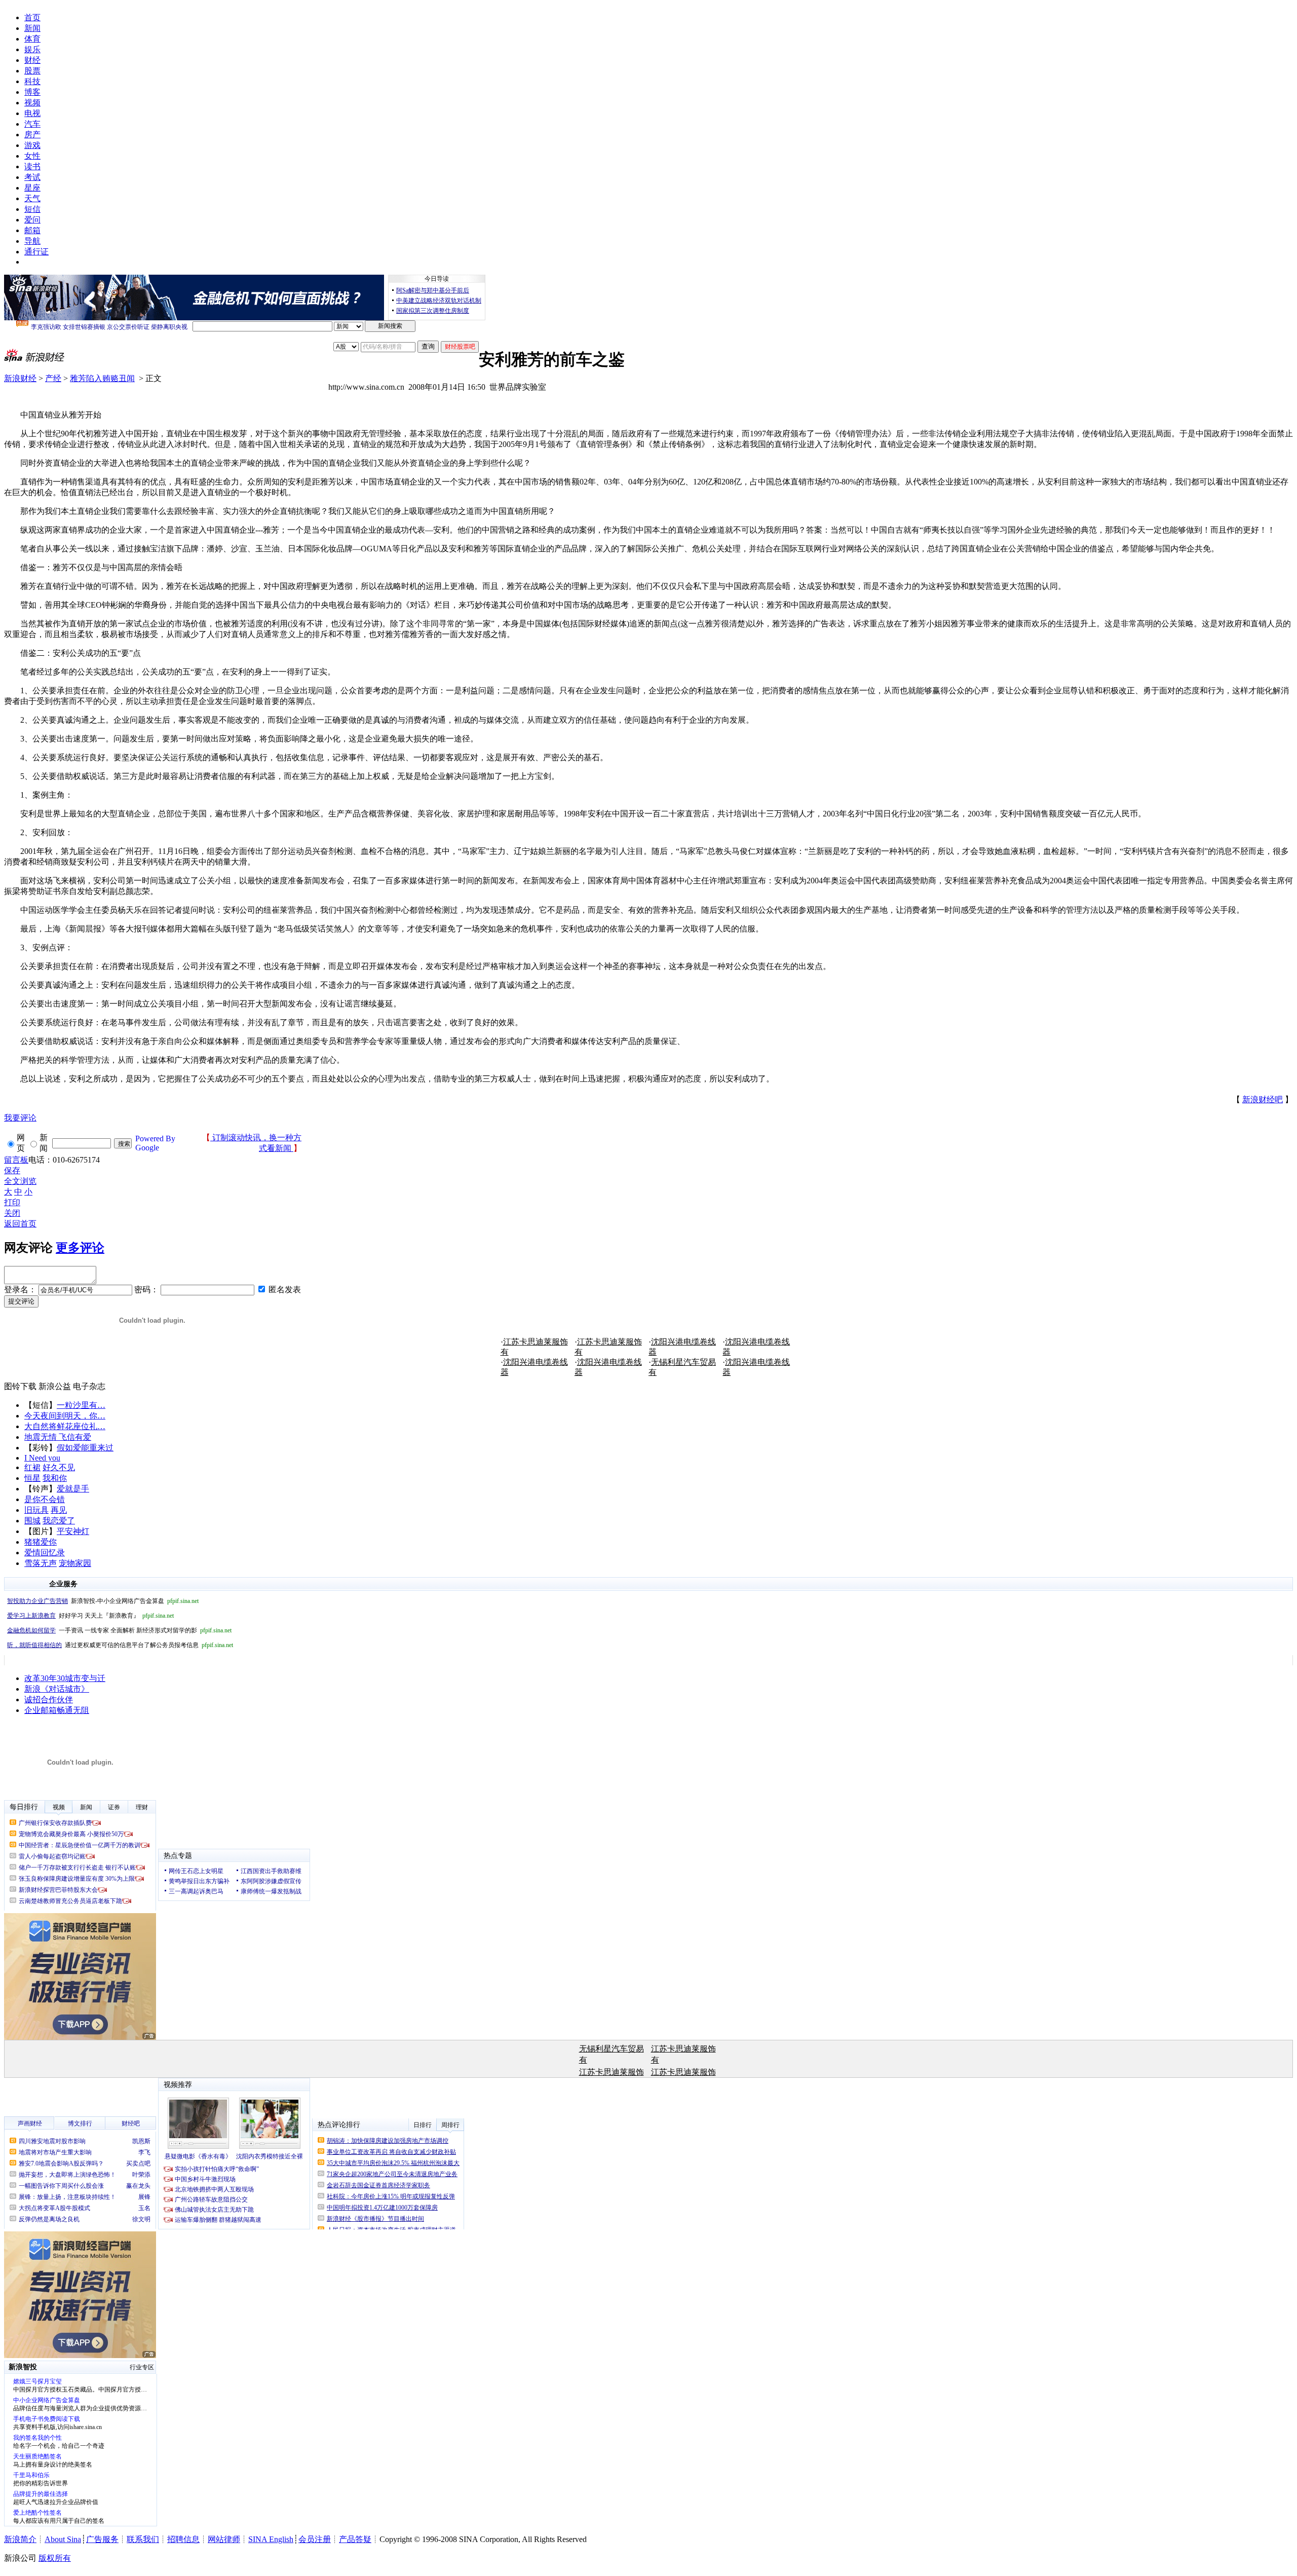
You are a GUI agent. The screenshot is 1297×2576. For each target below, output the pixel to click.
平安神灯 (73, 1531)
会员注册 (315, 2539)
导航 (32, 241)
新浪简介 (20, 2539)
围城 (32, 1521)
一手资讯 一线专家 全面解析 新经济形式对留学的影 (119, 1630)
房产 (32, 135)
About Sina (63, 2539)
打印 (12, 1202)
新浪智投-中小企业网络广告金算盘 (103, 1601)
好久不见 (59, 1467)
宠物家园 (75, 1563)
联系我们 (143, 2539)
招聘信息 (183, 2539)
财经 (32, 60)
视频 (32, 103)
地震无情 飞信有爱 (58, 1437)
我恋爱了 (59, 1521)
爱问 (32, 220)
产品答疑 (355, 2539)
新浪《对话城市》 (57, 1689)
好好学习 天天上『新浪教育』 (90, 1616)
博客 (32, 92)
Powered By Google (155, 1143)
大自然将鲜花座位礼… (65, 1426)
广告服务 (102, 2539)
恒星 (32, 1478)
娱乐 (32, 49)
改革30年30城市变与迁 (65, 1678)
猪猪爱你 (41, 1542)
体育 (32, 39)
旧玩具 (36, 1510)
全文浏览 (20, 1181)
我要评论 (20, 1118)
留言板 (16, 1160)
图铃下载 (20, 1386)
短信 (32, 209)
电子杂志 (89, 1386)
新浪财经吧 (1263, 1099)
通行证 (36, 252)
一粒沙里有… (81, 1405)
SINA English (271, 2539)
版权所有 (55, 2558)
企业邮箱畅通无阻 (57, 1710)
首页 (32, 17)
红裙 (32, 1467)
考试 (32, 177)
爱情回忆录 (45, 1553)
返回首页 (20, 1224)
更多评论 (80, 1248)
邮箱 (32, 230)
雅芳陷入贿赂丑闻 (102, 378)
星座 (32, 188)
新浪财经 (20, 378)
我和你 (55, 1478)
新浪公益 (55, 1386)
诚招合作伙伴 (49, 1700)
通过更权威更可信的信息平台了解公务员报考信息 (120, 1645)
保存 (12, 1170)
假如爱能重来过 (85, 1448)
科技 (32, 81)
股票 (32, 71)
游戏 (32, 145)
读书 (32, 166)
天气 (32, 198)
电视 (32, 113)
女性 (32, 156)
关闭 (12, 1213)
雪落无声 (41, 1563)
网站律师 (224, 2539)
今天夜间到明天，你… (65, 1416)
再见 (59, 1510)
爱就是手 (73, 1489)
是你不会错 (45, 1499)
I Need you (42, 1458)
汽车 (32, 124)
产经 (53, 378)
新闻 (32, 28)
